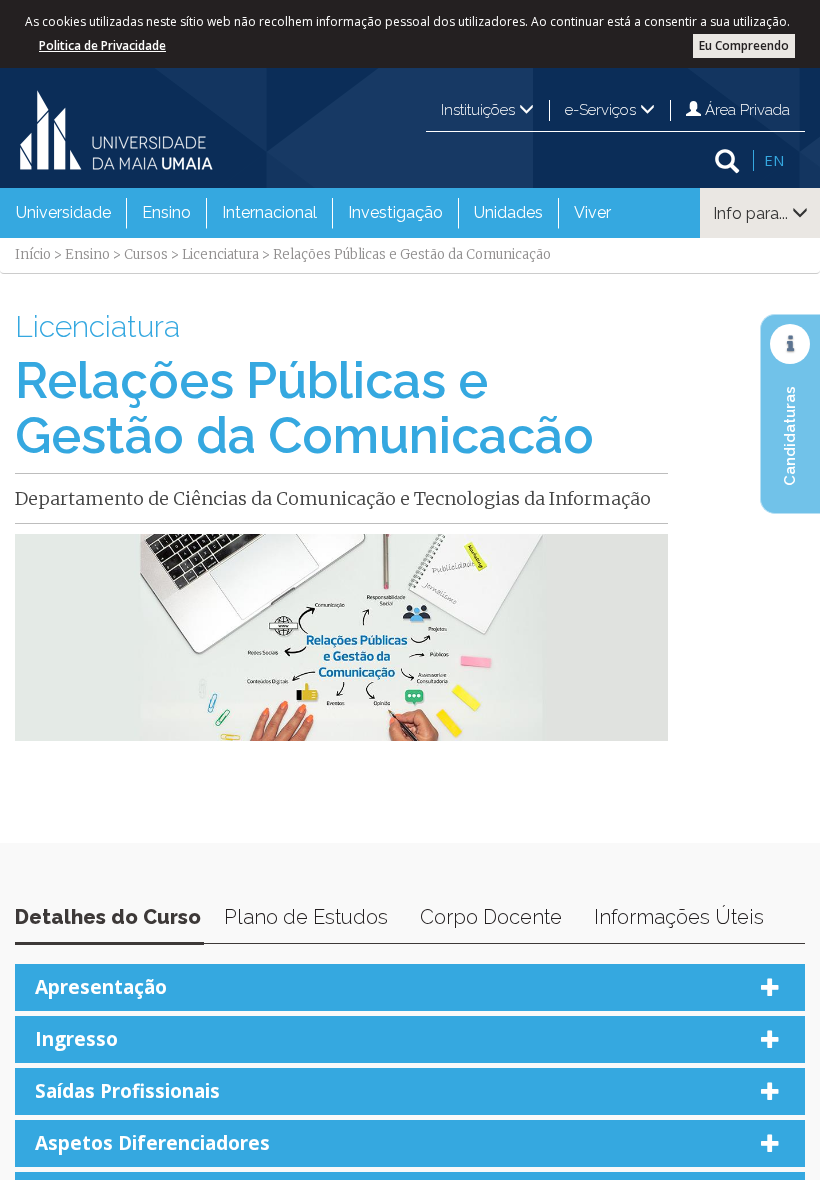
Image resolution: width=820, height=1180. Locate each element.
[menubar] (313, 213)
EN (774, 160)
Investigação (395, 212)
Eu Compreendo (744, 45)
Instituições (480, 110)
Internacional (269, 212)
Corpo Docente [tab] (491, 917)
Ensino (166, 212)
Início (33, 254)
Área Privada (745, 110)
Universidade (63, 212)
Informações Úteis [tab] (679, 917)
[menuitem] (63, 213)
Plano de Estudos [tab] (306, 917)
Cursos (146, 254)
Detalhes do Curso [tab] (108, 917)
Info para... (752, 213)
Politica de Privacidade (102, 45)
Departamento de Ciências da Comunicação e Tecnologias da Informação (333, 498)
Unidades (508, 212)
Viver (592, 212)
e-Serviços (602, 110)
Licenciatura (220, 254)
